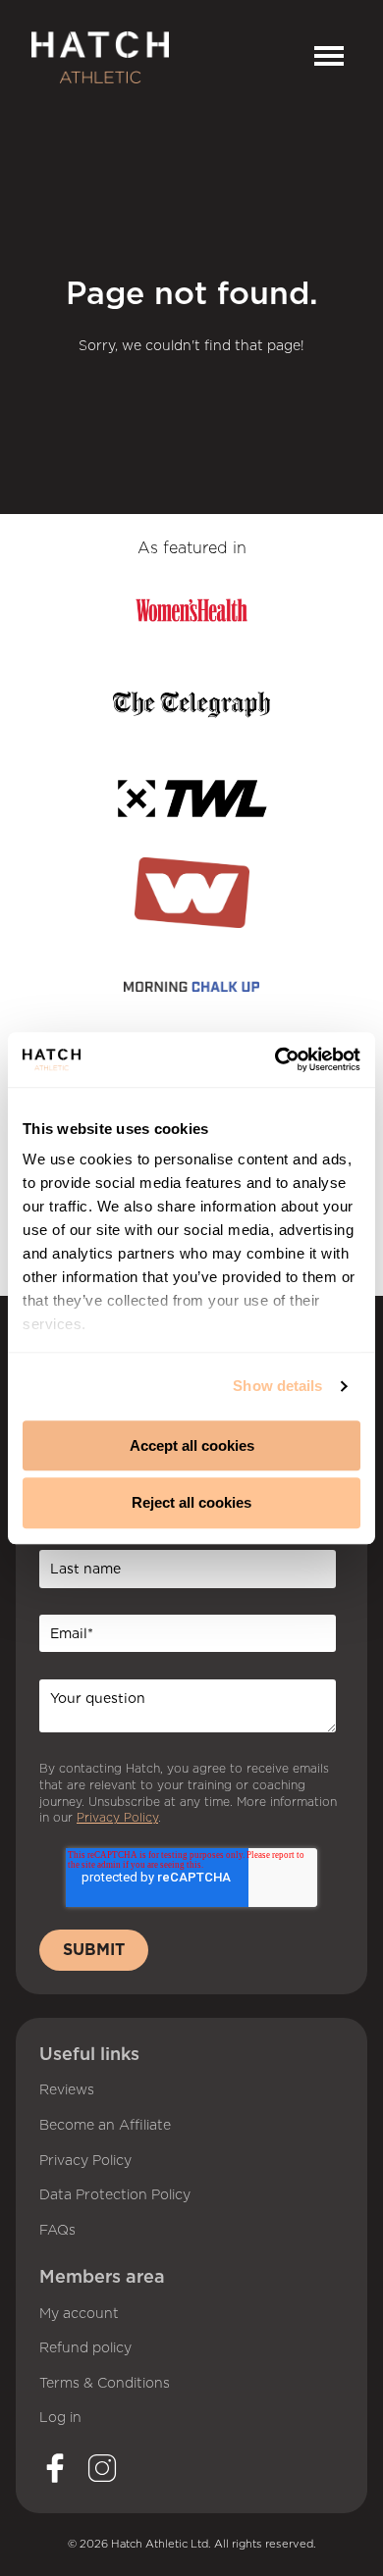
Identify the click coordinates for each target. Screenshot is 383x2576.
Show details (277, 1386)
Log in (60, 2418)
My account (79, 2314)
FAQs (57, 2231)
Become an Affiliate (105, 2126)
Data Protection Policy (115, 2195)
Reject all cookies (191, 1503)
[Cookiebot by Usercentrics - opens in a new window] (275, 1059)
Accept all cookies (192, 1445)
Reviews (67, 2090)
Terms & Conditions (105, 2384)
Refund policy (85, 2348)
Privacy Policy (85, 2161)
